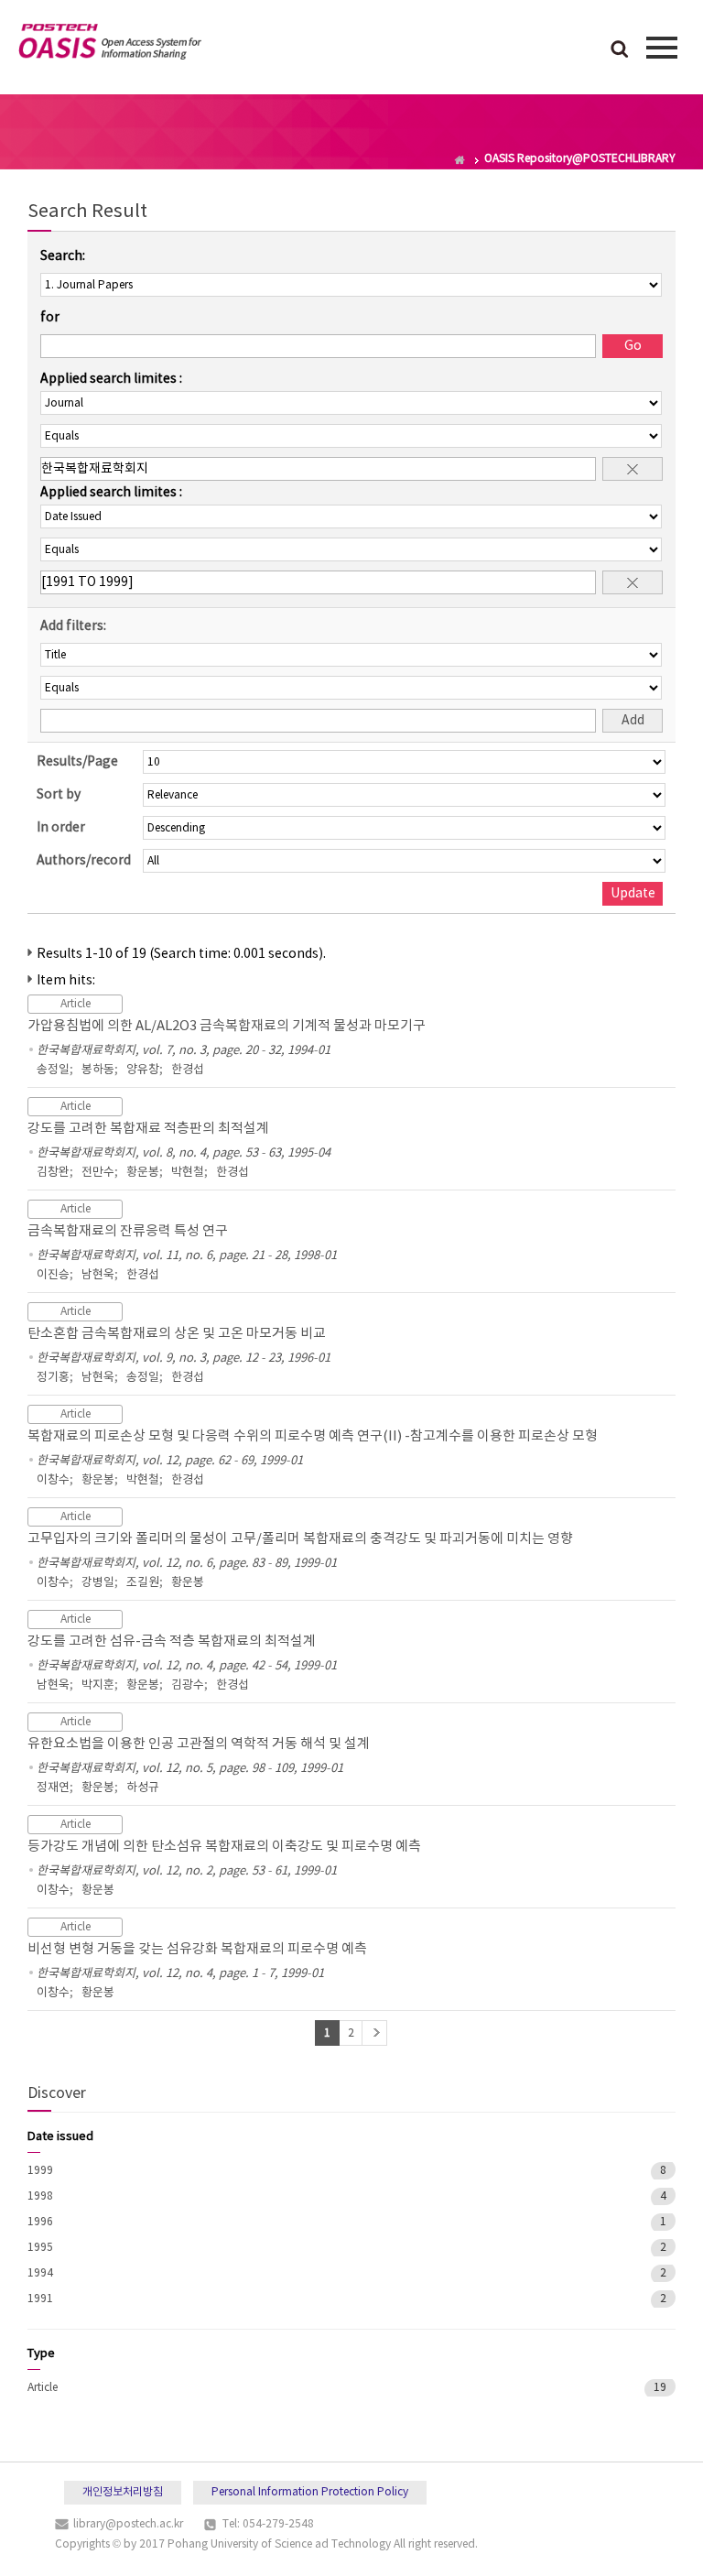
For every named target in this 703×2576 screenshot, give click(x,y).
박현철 (188, 1173)
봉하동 (98, 1070)
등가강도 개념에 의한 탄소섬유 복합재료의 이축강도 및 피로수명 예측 (224, 1847)
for (50, 318)
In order (61, 828)
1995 (40, 2248)
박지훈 (98, 1685)
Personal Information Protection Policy (310, 2492)
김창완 (53, 1173)
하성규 (143, 1788)
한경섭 (188, 1070)
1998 (40, 2196)
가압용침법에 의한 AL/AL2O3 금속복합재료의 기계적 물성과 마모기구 (227, 1026)
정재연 (53, 1788)
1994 (40, 2273)
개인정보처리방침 (123, 2492)
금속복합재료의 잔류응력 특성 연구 (128, 1231)
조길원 (143, 1583)
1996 (40, 2222)
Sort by (59, 795)
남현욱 (98, 1275)
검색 (620, 50)
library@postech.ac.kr (128, 2524)
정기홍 (53, 1378)
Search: (63, 256)
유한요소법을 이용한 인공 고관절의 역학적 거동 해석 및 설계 (199, 1744)
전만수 (98, 1173)
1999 (40, 2171)
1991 (40, 2299)
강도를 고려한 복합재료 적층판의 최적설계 (148, 1129)
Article (43, 2388)
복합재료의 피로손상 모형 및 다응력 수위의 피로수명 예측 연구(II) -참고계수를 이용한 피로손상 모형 (313, 1436)
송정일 (53, 1070)
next (374, 2033)
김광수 (188, 1685)
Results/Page (77, 762)
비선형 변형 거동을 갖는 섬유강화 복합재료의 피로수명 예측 (197, 1949)
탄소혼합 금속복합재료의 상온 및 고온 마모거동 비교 (177, 1334)
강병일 (98, 1583)
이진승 (53, 1275)
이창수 (53, 1480)
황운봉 (143, 1173)
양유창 (143, 1070)
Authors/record (84, 861)
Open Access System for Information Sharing (110, 45)
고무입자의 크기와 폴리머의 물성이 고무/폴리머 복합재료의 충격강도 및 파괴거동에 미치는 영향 (300, 1539)
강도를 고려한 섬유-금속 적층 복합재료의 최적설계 (172, 1641)
